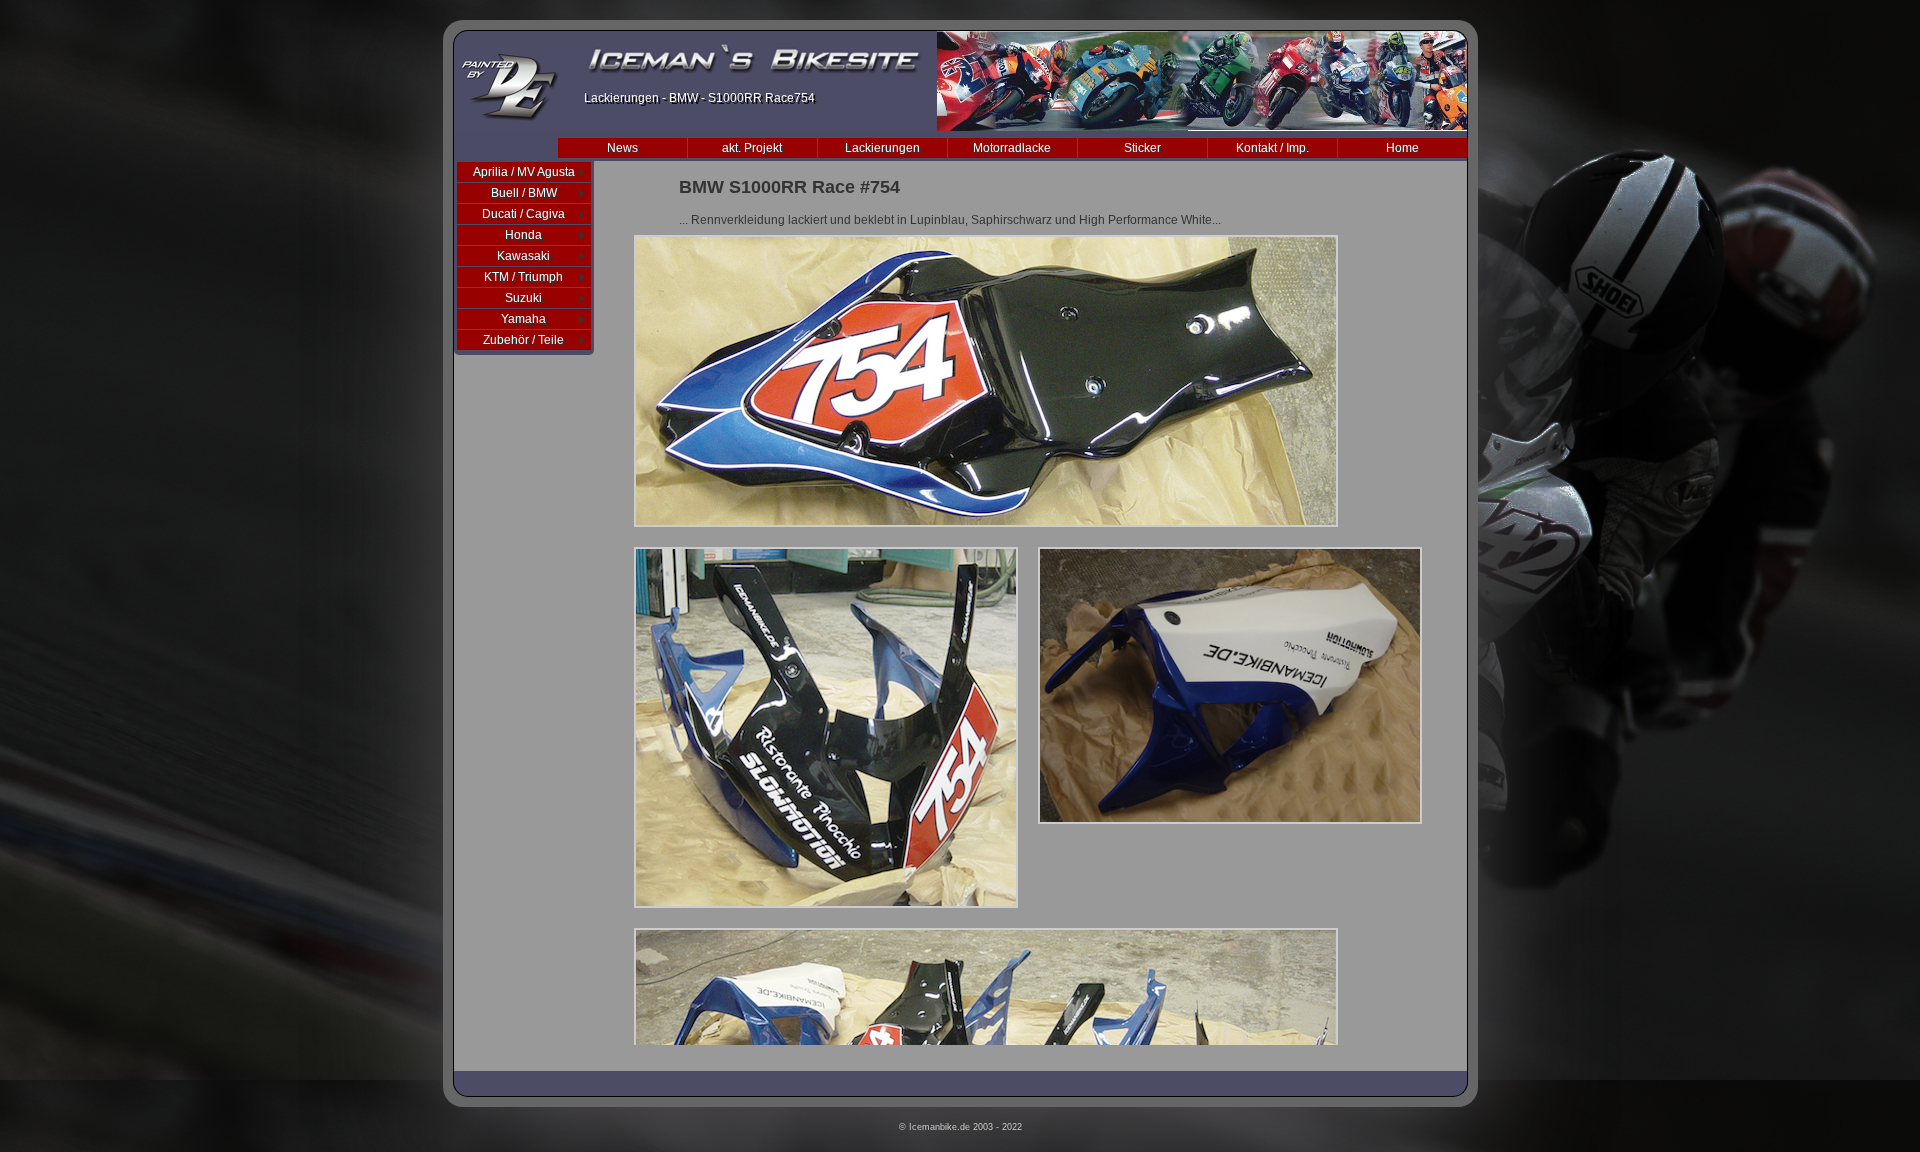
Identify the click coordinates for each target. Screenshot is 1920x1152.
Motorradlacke (1012, 148)
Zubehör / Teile (523, 340)
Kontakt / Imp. (1272, 148)
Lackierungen (882, 148)
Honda (523, 235)
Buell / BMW (524, 193)
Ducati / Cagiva (523, 214)
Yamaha (523, 319)
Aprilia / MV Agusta (524, 172)
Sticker (1142, 148)
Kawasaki (523, 256)
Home (1402, 148)
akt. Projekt (752, 148)
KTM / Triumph (523, 277)
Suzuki (523, 298)
